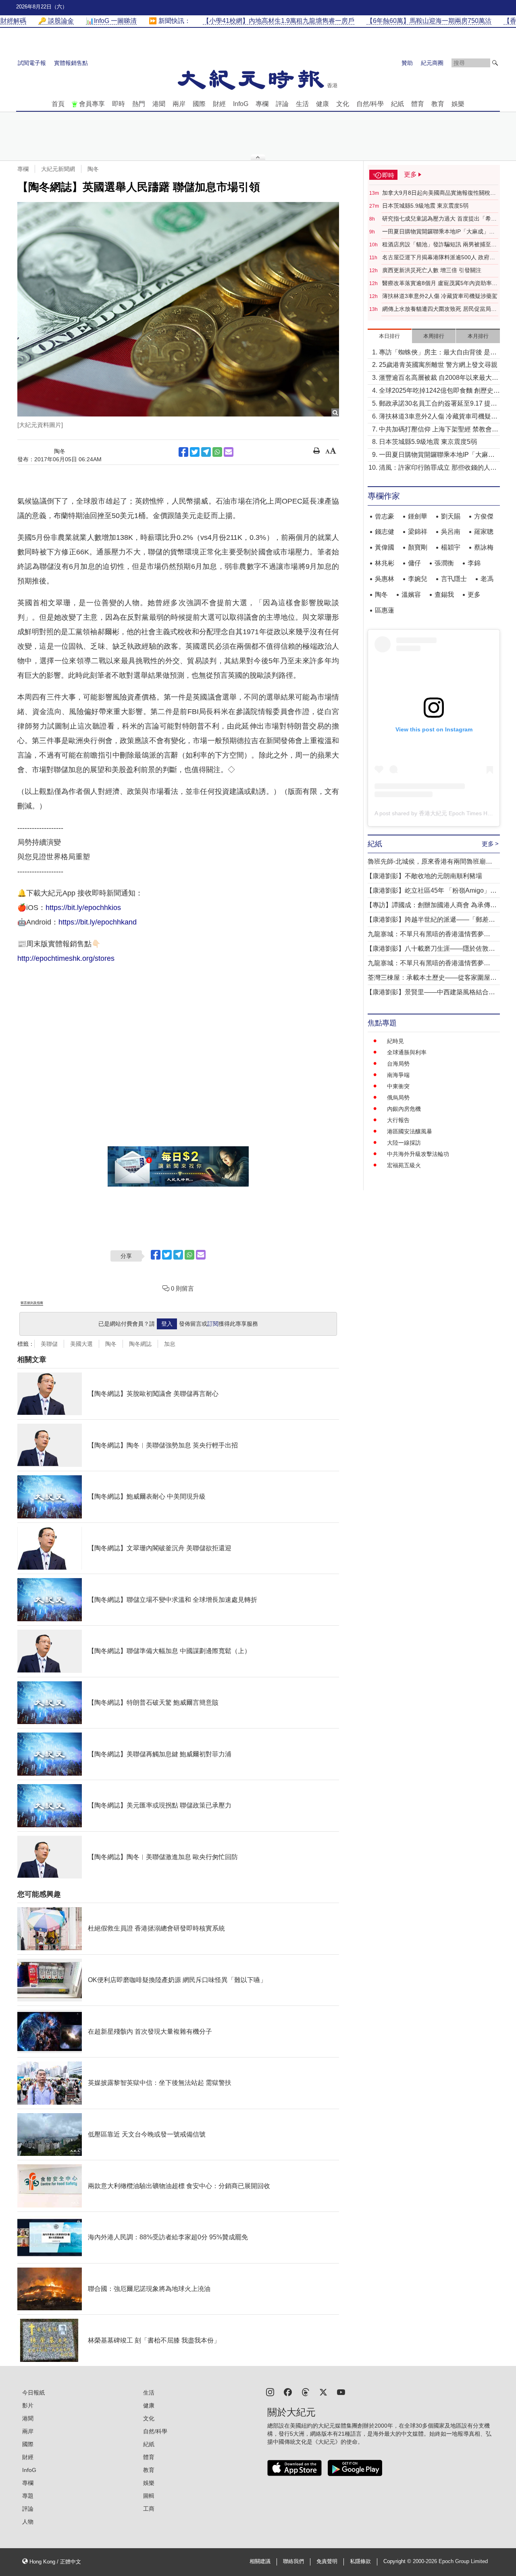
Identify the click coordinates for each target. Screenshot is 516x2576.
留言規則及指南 (32, 1303)
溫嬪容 (411, 595)
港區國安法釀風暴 (410, 1131)
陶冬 (93, 169)
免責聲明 (327, 2561)
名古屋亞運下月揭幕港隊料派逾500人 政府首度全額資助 (439, 258)
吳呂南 (451, 532)
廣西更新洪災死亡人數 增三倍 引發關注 (432, 270)
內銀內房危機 (404, 1109)
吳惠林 (385, 579)
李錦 (474, 563)
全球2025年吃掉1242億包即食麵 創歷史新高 (439, 391)
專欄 (262, 104)
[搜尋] (495, 63)
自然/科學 (370, 104)
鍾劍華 (418, 516)
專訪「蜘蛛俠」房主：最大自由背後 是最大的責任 (438, 353)
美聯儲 (49, 1344)
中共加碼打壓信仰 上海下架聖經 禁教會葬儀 (439, 430)
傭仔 (414, 563)
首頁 (58, 104)
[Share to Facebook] (183, 452)
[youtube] (341, 2392)
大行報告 (398, 1120)
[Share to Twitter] (195, 452)
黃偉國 (385, 547)
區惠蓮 (385, 610)
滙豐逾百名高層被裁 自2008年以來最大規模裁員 (439, 378)
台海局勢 (398, 1064)
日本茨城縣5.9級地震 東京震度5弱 (425, 206)
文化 (343, 104)
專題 (28, 2496)
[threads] (306, 2392)
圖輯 (149, 2496)
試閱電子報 (32, 63)
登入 (167, 1324)
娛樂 (458, 104)
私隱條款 (360, 2561)
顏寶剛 (418, 547)
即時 (119, 104)
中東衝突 (398, 1086)
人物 (28, 2522)
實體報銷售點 (71, 63)
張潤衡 (444, 563)
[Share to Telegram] (206, 452)
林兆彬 (385, 563)
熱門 (139, 104)
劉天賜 (451, 516)
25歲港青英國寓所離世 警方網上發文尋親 (438, 365)
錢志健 (385, 532)
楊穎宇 (451, 547)
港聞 (159, 104)
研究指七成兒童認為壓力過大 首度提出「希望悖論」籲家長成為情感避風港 (439, 219)
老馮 (487, 579)
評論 (282, 104)
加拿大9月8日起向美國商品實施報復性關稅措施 (439, 193)
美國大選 (81, 1344)
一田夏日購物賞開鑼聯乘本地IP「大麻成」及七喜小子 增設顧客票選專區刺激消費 (438, 232)
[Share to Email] (229, 452)
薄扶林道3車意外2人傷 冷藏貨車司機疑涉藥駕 (440, 296)
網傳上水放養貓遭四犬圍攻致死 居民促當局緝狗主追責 (439, 309)
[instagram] (270, 2392)
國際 (199, 104)
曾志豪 (385, 516)
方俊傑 (484, 516)
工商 (149, 2509)
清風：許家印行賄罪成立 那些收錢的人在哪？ (438, 468)
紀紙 (397, 104)
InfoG (241, 104)
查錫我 (444, 595)
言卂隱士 (454, 579)
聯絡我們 (293, 2561)
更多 (474, 595)
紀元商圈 (432, 63)
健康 (322, 104)
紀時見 (395, 1041)
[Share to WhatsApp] (217, 452)
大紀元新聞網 (58, 169)
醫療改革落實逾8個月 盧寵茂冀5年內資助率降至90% (440, 283)
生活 (302, 104)
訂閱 (213, 1324)
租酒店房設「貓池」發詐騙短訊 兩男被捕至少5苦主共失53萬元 (439, 245)
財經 (219, 104)
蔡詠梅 (484, 547)
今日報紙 (33, 2393)
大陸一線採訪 (404, 1143)
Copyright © (398, 2561)
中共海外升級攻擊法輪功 (418, 1154)
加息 (170, 1344)
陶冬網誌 (140, 1344)
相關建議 (260, 2561)
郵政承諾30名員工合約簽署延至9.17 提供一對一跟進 (438, 404)
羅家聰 (484, 532)
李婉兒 (418, 579)
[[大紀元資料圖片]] (178, 309)
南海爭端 (398, 1075)
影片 (28, 2405)
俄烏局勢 (398, 1097)
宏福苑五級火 (404, 1165)
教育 (438, 104)
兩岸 (179, 104)
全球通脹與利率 (407, 1052)
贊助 (407, 63)
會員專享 (92, 104)
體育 (418, 104)
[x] (323, 2392)
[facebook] (288, 2392)
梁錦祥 (418, 532)
